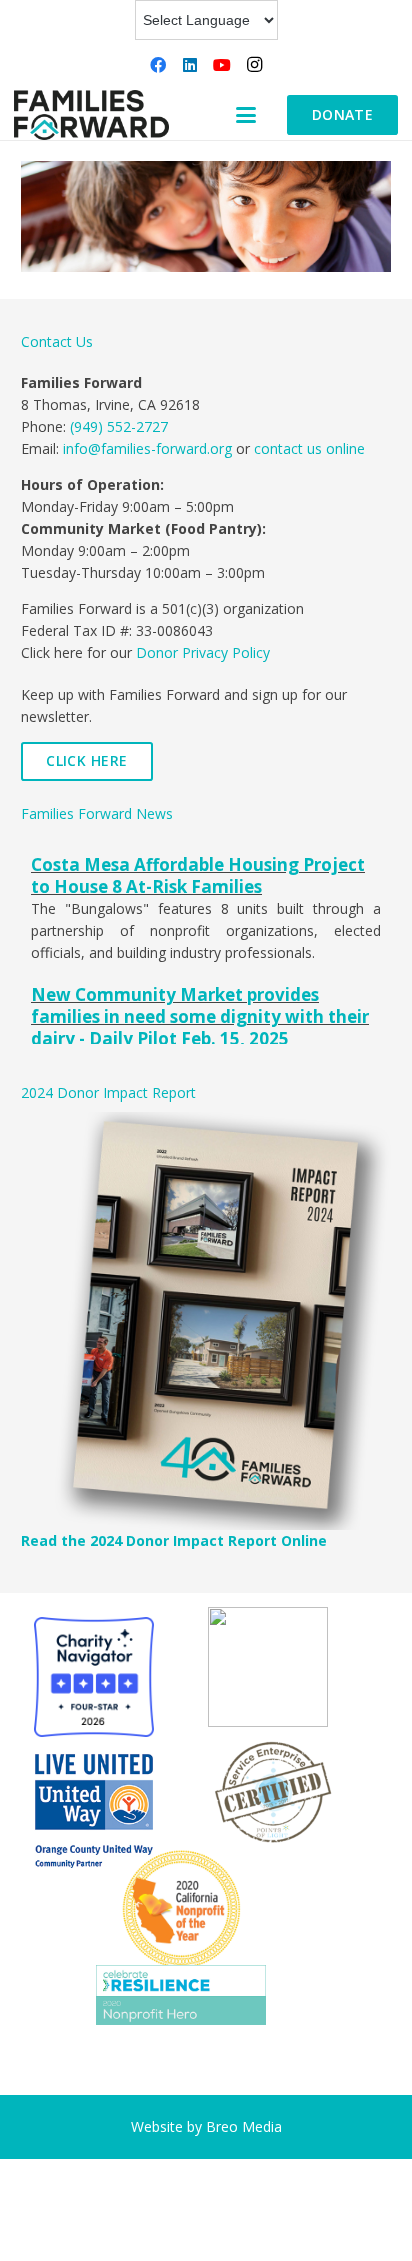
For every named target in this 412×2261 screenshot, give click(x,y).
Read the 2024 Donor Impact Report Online (174, 1540)
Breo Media (244, 2126)
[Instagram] (254, 65)
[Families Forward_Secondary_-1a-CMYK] (91, 115)
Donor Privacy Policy (203, 652)
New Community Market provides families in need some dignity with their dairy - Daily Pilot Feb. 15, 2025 (200, 1016)
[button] (246, 115)
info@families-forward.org (147, 448)
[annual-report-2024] (206, 1321)
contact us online (309, 448)
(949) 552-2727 (119, 426)
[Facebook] (158, 65)
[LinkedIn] (190, 65)
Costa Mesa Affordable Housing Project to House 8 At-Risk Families (198, 875)
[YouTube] (222, 65)
